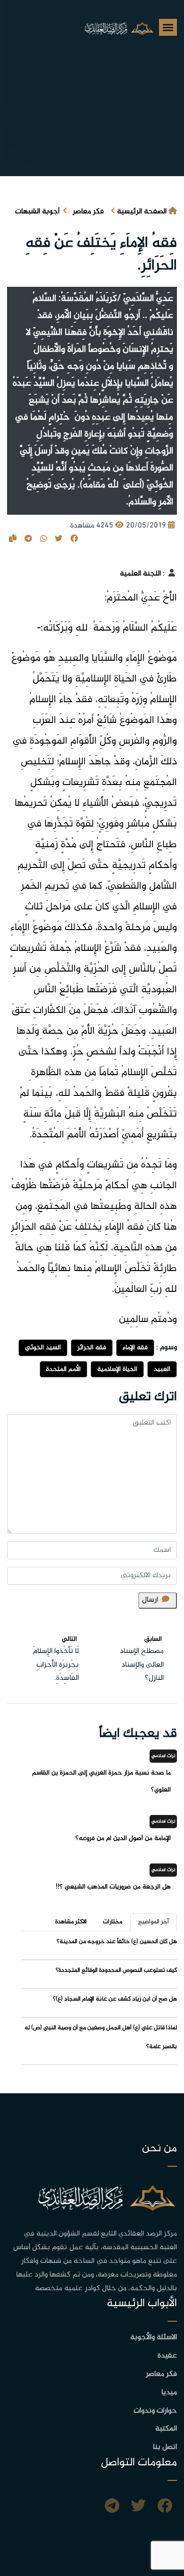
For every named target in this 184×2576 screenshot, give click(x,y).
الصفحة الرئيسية (142, 212)
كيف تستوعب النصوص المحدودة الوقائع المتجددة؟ (116, 1970)
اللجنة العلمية (140, 574)
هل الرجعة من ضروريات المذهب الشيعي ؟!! (113, 1887)
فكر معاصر (88, 212)
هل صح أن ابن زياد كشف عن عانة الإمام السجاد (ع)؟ (115, 1999)
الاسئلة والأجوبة (154, 2337)
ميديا (169, 2393)
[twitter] (138, 2507)
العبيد (162, 1369)
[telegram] (112, 2507)
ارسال (150, 1600)
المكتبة (166, 2429)
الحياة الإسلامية (117, 1369)
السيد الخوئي (43, 1348)
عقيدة (167, 2356)
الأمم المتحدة (63, 1369)
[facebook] (165, 2507)
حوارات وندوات (155, 2411)
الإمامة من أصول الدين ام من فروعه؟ (123, 1838)
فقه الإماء (135, 1348)
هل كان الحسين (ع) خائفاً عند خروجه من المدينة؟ (117, 1942)
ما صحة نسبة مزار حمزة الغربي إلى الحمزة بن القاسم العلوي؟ (101, 1781)
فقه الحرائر (92, 1348)
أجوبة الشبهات (37, 212)
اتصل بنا (165, 2447)
